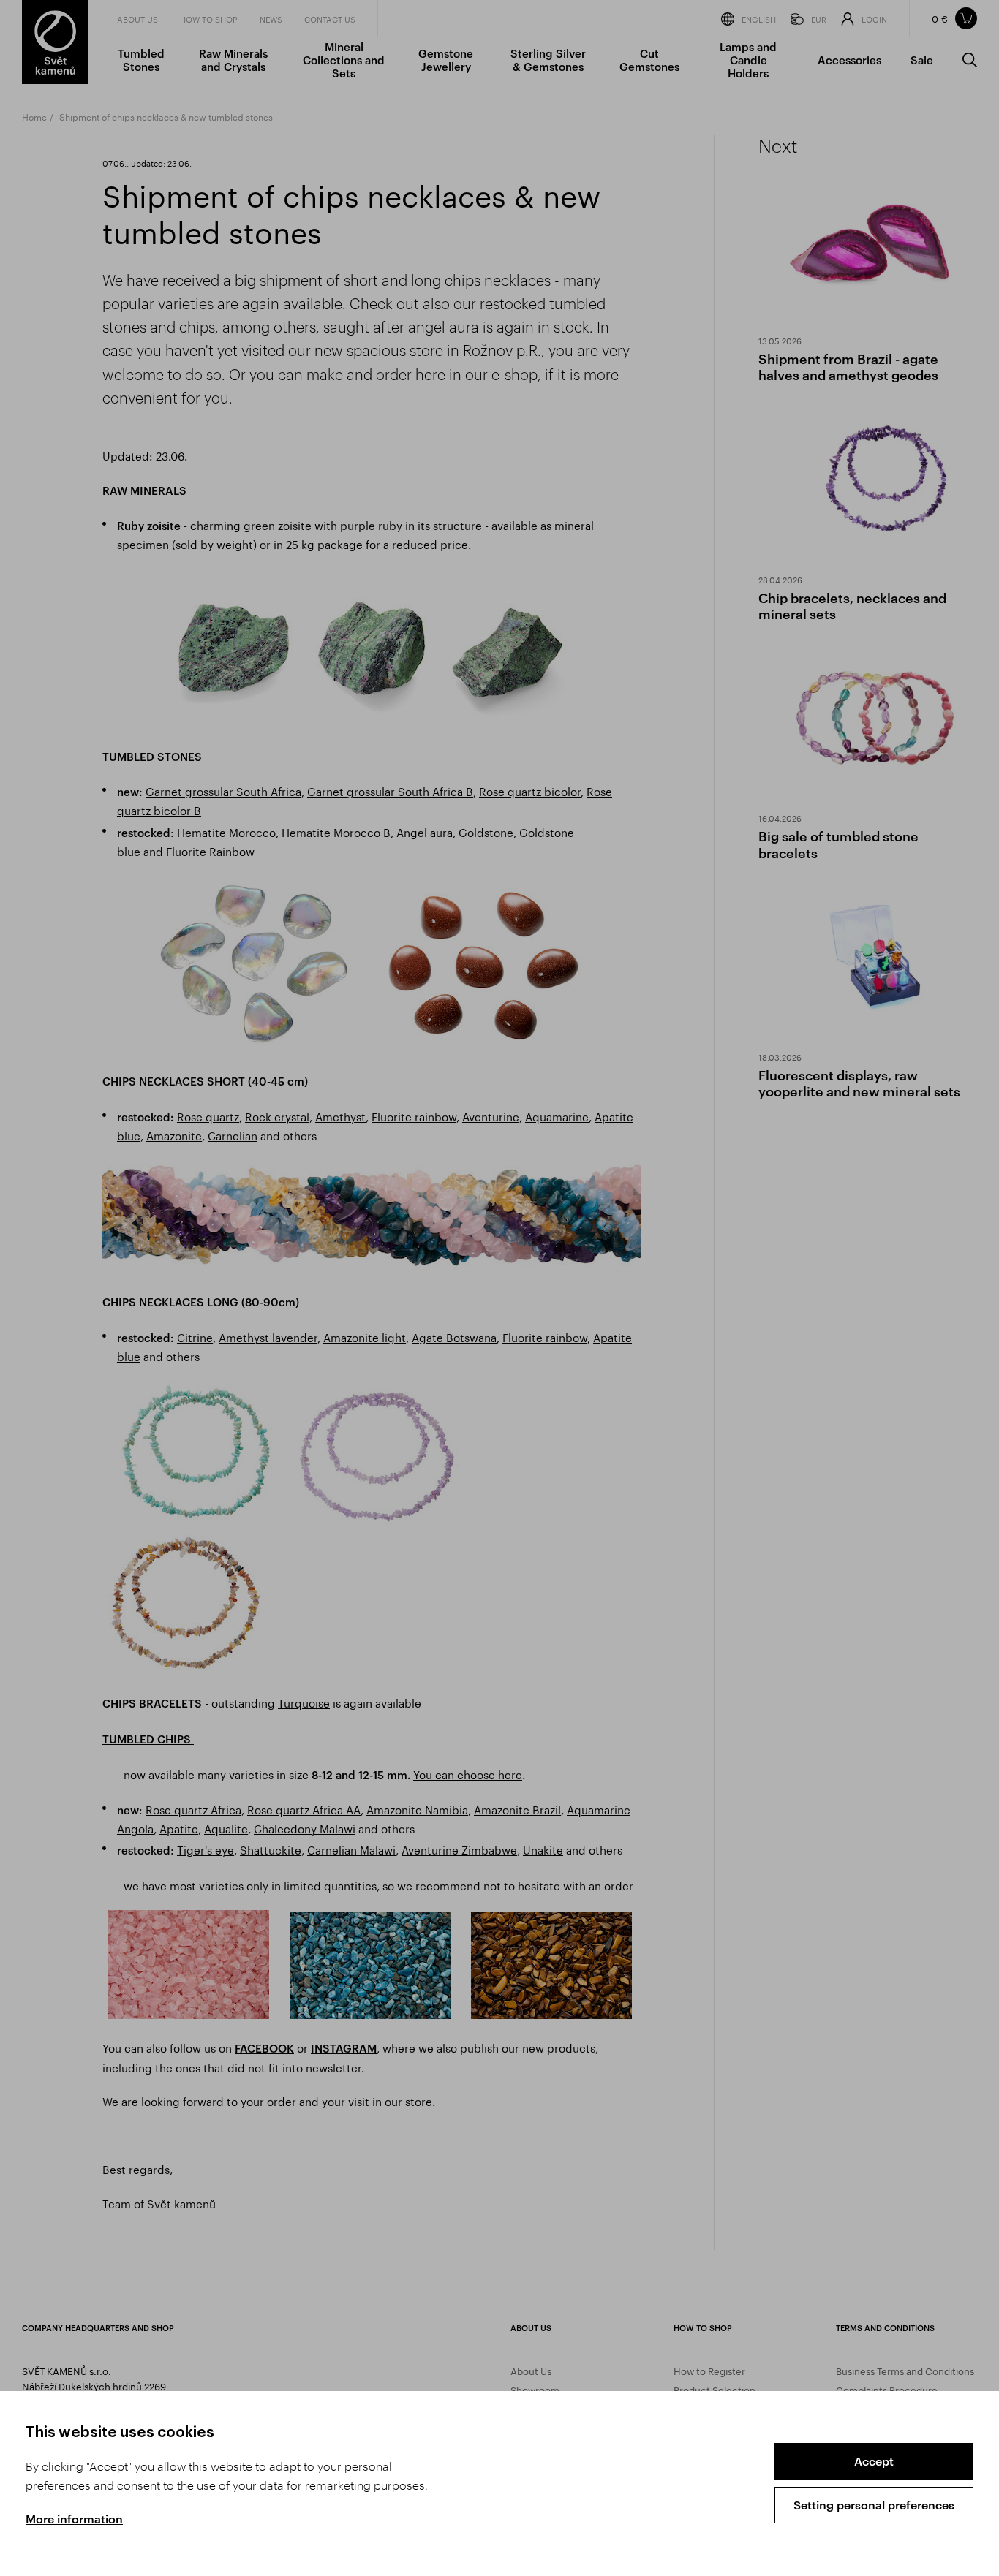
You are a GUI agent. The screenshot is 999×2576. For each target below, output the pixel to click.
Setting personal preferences (874, 2505)
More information (74, 2519)
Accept (874, 2461)
